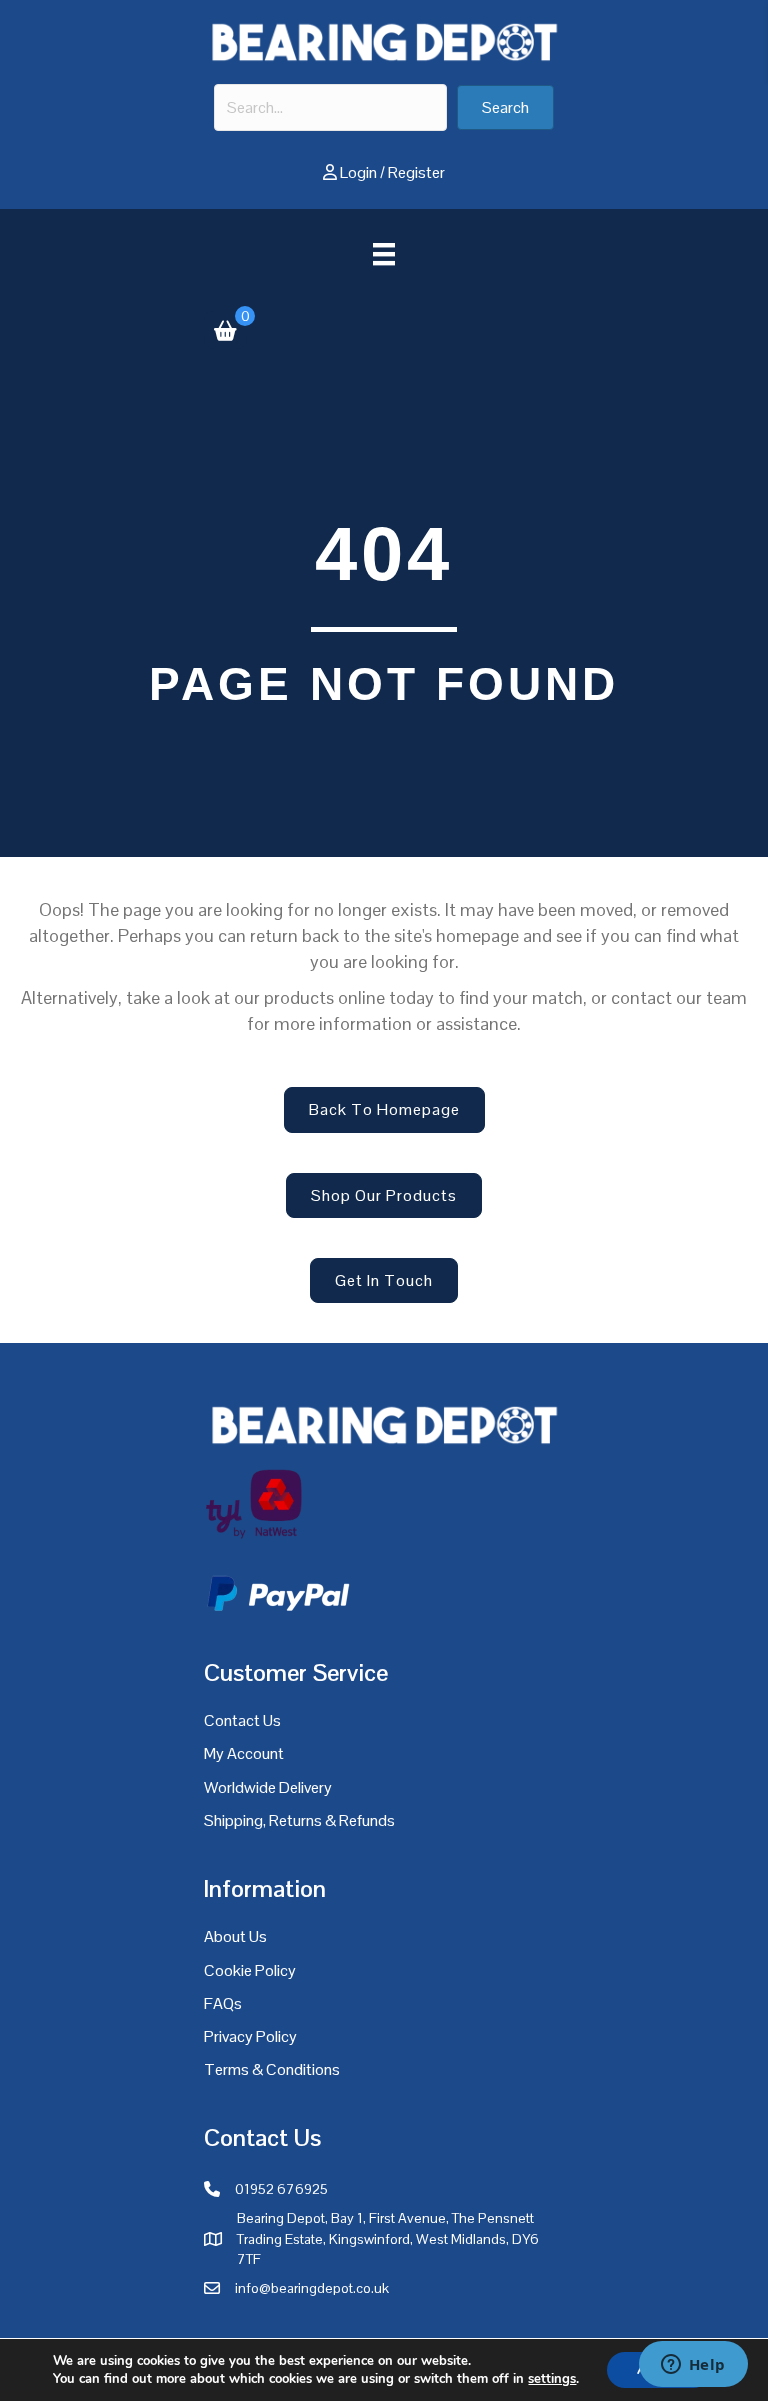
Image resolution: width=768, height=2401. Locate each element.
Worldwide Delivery (268, 1787)
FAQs (223, 2003)
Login (358, 172)
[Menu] (384, 254)
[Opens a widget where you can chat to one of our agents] (693, 2366)
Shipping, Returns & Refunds (299, 1820)
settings (552, 2379)
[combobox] (330, 107)
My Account (244, 1753)
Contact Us (242, 1720)
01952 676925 (281, 2189)
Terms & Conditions (272, 2069)
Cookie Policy (250, 1970)
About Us (235, 1936)
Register (416, 172)
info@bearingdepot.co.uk (312, 2288)
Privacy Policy (250, 2036)
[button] (505, 107)
